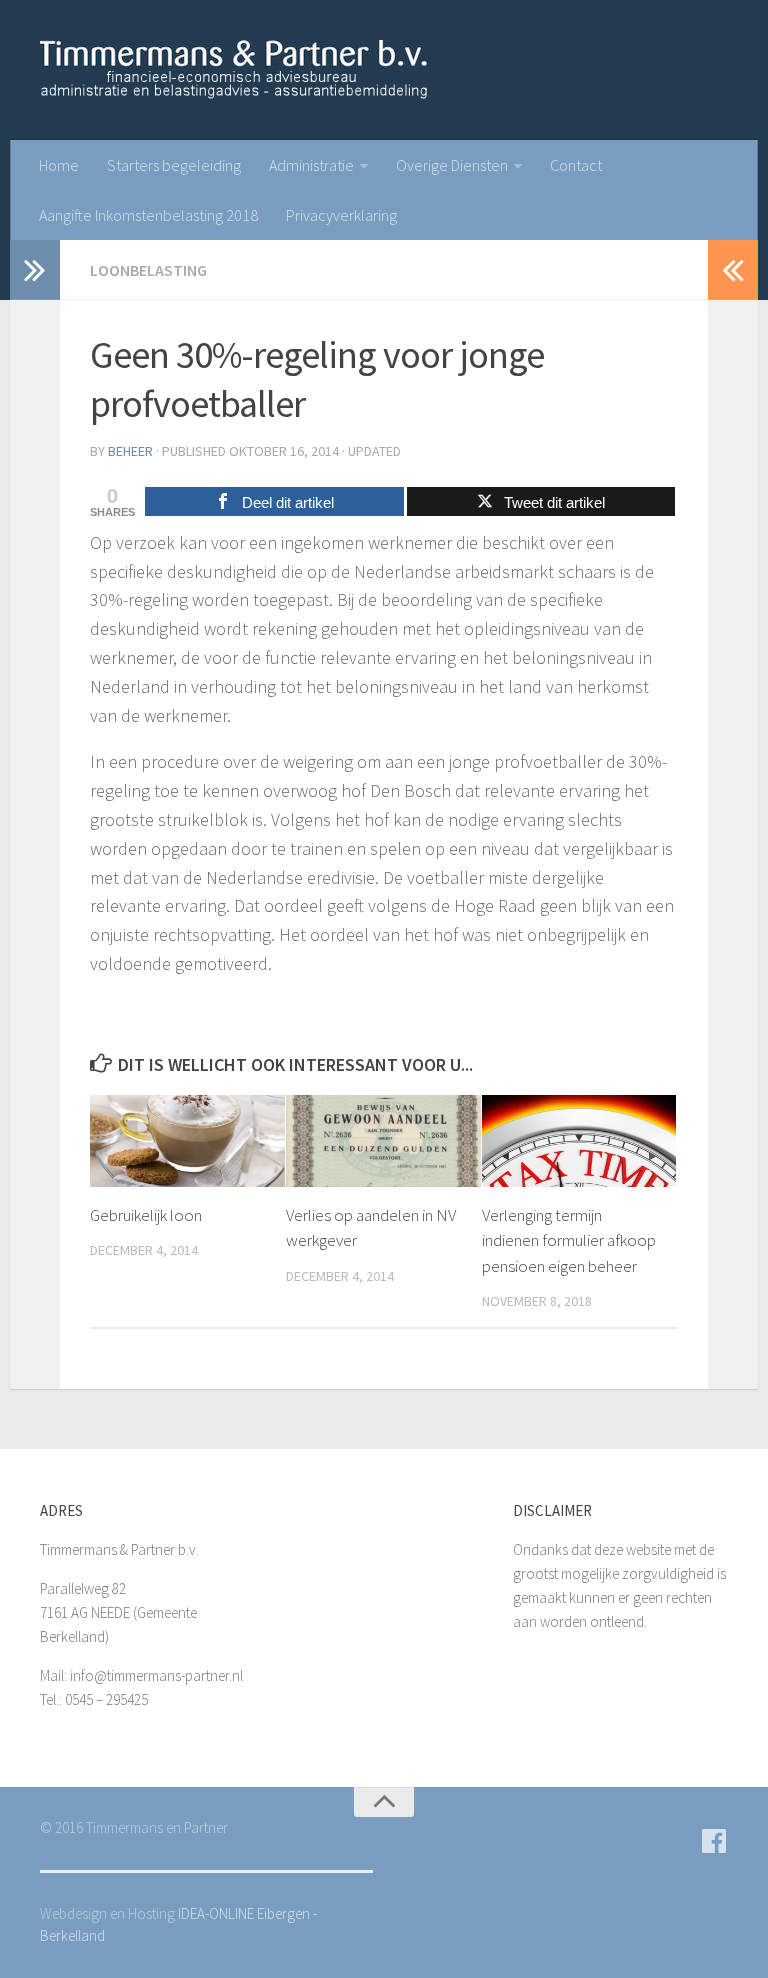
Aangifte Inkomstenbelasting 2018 (148, 215)
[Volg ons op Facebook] (714, 1841)
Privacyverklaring (341, 215)
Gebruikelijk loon (146, 1215)
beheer (130, 451)
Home (59, 165)
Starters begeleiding (174, 165)
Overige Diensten (452, 165)
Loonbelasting (148, 270)
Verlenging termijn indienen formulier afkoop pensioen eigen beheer (569, 1240)
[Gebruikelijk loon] (187, 1141)
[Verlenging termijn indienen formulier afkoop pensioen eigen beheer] (579, 1141)
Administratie (311, 165)
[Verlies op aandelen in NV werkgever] (383, 1141)
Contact (576, 165)
